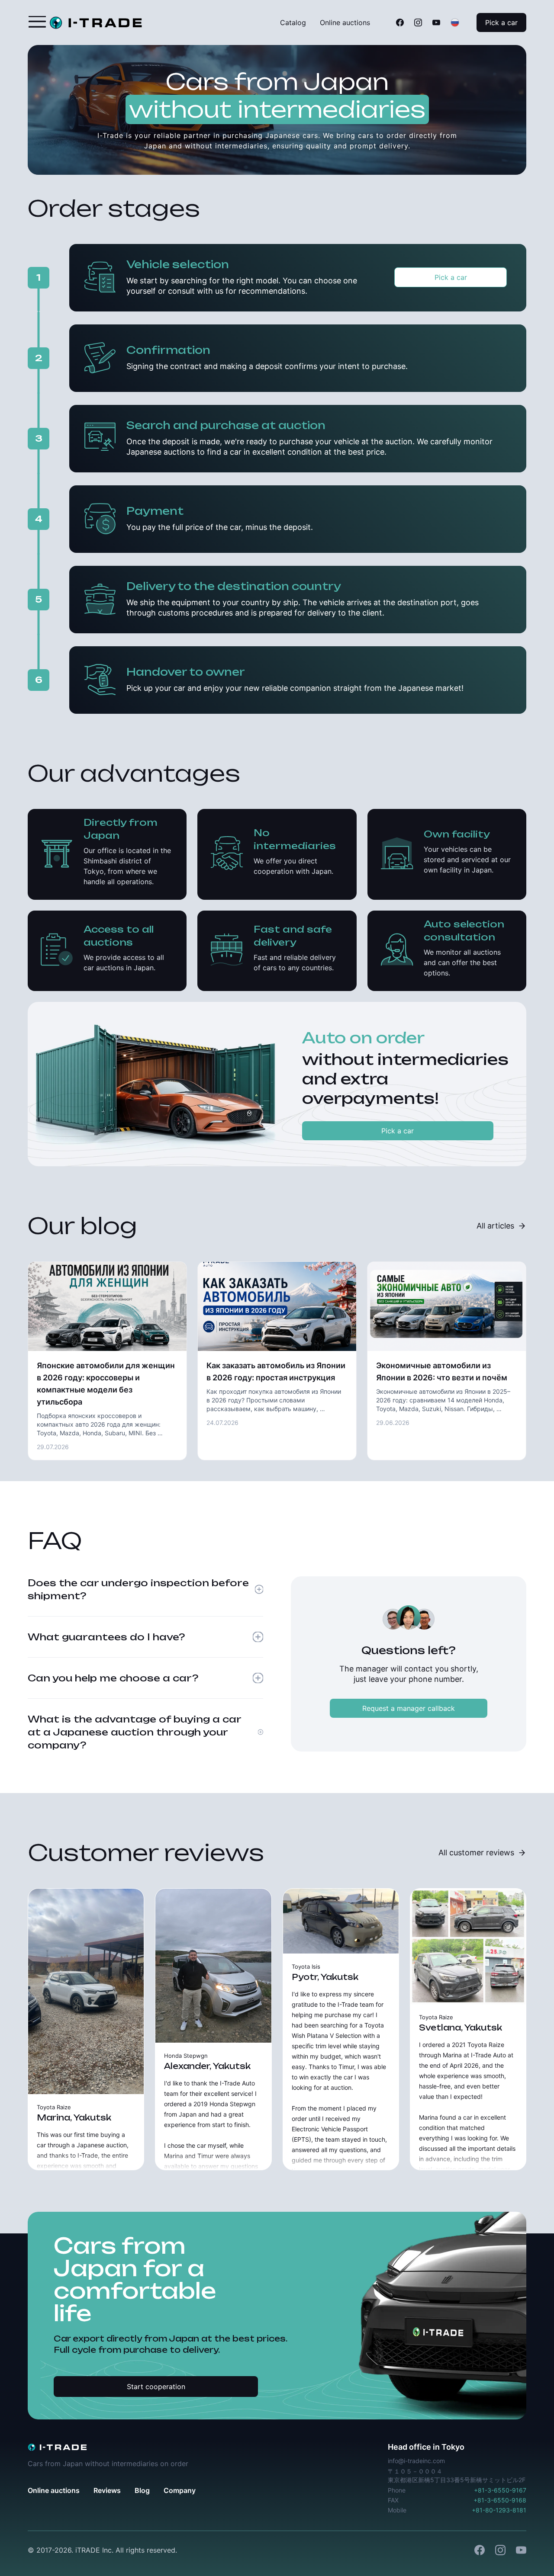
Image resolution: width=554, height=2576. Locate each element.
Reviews (107, 2490)
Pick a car (501, 22)
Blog (142, 2490)
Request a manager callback (409, 1708)
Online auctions (345, 22)
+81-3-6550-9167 (500, 2490)
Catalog (293, 22)
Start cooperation (156, 2387)
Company (180, 2490)
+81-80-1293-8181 (499, 2510)
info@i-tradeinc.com (416, 2461)
